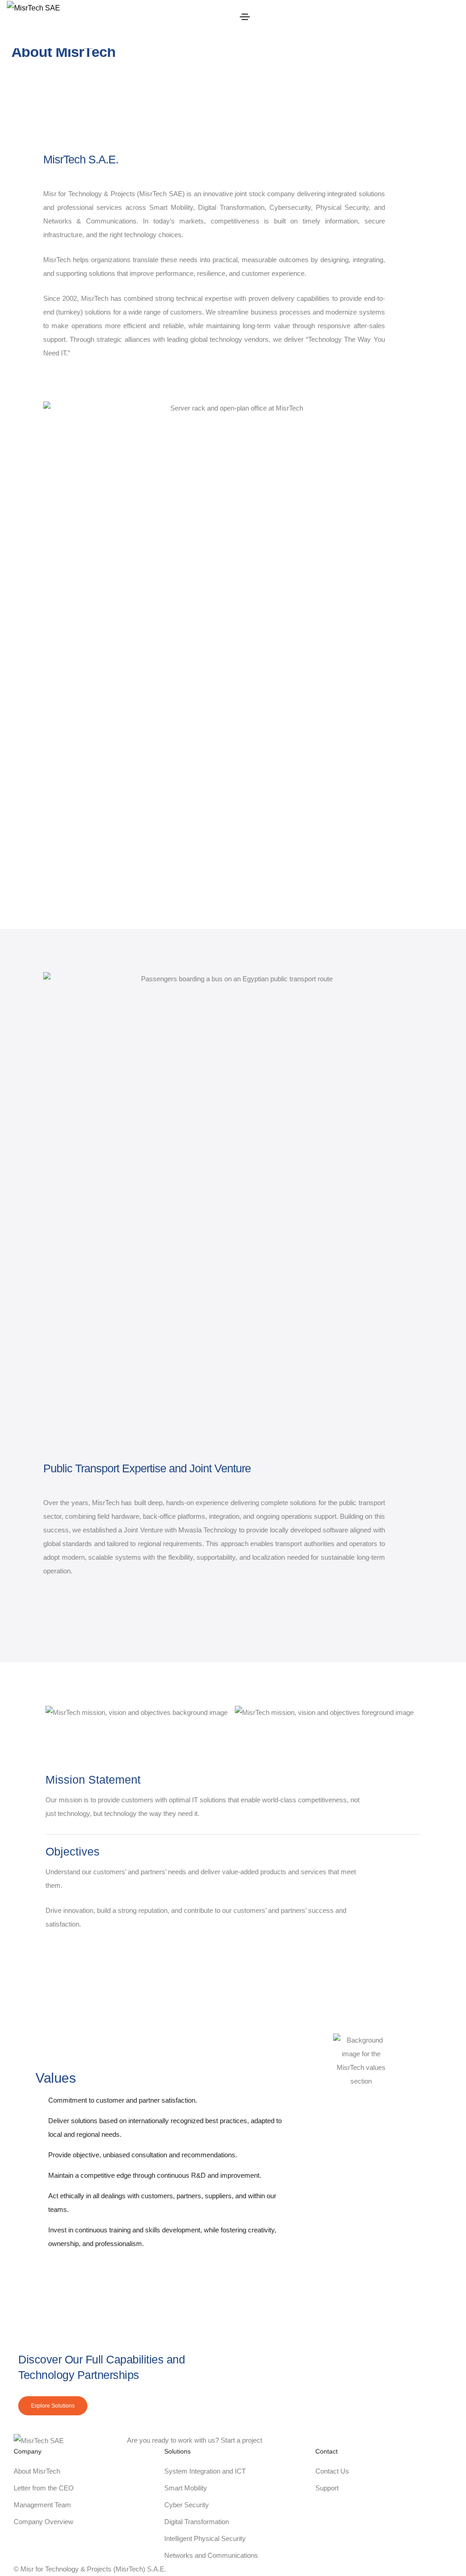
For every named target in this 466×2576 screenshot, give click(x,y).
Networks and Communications (211, 2555)
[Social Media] (394, 2383)
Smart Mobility (186, 2488)
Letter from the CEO (44, 2488)
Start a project (241, 2440)
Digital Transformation (197, 2522)
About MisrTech (37, 2471)
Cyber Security (187, 2505)
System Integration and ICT (205, 2471)
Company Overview (43, 2522)
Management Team (42, 2505)
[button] (53, 2406)
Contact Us (332, 2471)
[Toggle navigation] (245, 17)
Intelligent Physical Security (205, 2538)
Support (327, 2488)
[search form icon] (353, 41)
